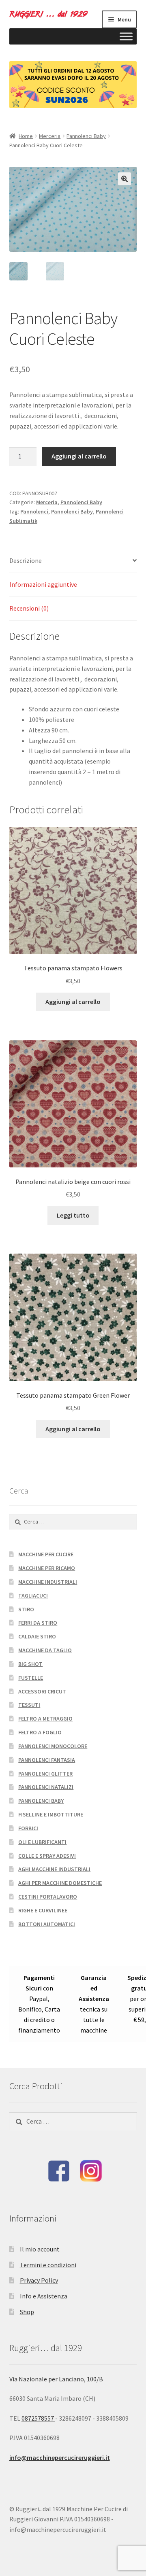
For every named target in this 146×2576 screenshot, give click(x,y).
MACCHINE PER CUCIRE (46, 1554)
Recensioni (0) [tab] (29, 608)
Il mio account (40, 2249)
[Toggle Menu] (126, 36)
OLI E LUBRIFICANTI (42, 1842)
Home (26, 136)
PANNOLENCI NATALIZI (46, 1787)
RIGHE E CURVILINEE (43, 1910)
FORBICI (28, 1828)
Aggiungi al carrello (79, 456)
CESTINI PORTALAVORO (48, 1897)
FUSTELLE (31, 1678)
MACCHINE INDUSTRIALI (48, 1582)
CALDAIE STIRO (37, 1636)
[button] (125, 179)
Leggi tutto (73, 1215)
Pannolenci (34, 511)
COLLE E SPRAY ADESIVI (47, 1856)
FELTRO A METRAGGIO (45, 1719)
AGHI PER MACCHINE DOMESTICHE (60, 1883)
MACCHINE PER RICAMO (47, 1568)
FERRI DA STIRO (38, 1623)
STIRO (26, 1609)
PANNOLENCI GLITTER (45, 1774)
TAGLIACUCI (33, 1596)
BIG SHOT (30, 1664)
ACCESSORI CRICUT (42, 1691)
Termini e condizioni (48, 2265)
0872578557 (38, 2418)
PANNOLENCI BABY (41, 1801)
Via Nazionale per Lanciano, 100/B (56, 2379)
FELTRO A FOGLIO (40, 1732)
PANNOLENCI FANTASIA (47, 1760)
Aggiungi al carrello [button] (73, 1002)
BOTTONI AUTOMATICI (47, 1924)
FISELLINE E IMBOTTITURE (51, 1814)
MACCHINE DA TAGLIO (45, 1650)
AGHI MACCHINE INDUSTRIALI (54, 1869)
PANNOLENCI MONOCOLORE (53, 1746)
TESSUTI (29, 1705)
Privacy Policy (39, 2280)
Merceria (50, 136)
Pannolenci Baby (86, 136)
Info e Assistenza (44, 2296)
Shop (27, 2312)
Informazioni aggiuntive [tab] (43, 584)
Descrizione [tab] (26, 560)
